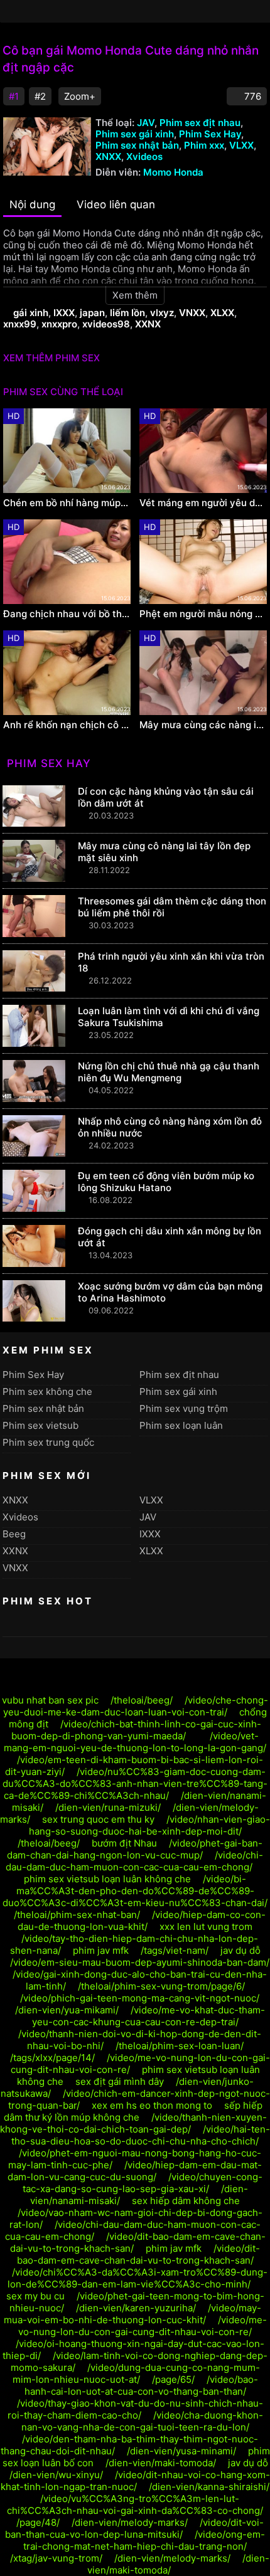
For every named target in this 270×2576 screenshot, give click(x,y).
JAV (146, 123)
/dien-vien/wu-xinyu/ (56, 2475)
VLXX (241, 145)
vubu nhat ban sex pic (50, 1700)
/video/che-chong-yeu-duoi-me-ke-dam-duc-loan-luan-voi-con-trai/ (136, 1706)
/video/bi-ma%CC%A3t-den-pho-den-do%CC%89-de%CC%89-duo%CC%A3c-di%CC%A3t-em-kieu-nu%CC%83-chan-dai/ (135, 1891)
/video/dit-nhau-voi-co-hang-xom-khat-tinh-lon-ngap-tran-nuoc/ (135, 2481)
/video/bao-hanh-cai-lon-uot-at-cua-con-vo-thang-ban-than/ (141, 2385)
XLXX (222, 313)
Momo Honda (173, 172)
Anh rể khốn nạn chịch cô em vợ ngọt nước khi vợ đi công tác (67, 725)
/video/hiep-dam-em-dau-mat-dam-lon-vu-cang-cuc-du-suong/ (135, 2171)
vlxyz (162, 313)
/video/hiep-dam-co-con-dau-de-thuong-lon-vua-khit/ (142, 1921)
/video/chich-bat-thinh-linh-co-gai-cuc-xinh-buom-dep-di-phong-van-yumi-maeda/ (136, 1730)
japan (92, 313)
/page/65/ (173, 2379)
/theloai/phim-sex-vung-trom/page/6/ (161, 1986)
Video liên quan (116, 204)
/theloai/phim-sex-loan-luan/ (180, 2046)
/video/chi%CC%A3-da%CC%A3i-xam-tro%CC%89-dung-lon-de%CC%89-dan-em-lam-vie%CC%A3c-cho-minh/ (138, 2278)
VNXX (192, 313)
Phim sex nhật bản (137, 145)
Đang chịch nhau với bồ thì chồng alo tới (67, 614)
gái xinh (31, 313)
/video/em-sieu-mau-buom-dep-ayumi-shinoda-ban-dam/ (140, 1962)
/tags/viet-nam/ (175, 1950)
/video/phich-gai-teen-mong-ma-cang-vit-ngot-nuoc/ (140, 1998)
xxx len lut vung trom (206, 1927)
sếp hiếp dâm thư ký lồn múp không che (133, 2111)
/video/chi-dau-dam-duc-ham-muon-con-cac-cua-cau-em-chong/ (134, 1861)
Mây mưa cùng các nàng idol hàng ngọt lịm (203, 725)
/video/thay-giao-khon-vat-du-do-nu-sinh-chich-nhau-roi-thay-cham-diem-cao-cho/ (135, 2409)
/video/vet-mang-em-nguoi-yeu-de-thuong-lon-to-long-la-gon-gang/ (135, 1742)
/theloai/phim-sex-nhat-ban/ (77, 1915)
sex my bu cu (35, 2296)
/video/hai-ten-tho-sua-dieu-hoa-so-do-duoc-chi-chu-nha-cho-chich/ (141, 2135)
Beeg (14, 1534)
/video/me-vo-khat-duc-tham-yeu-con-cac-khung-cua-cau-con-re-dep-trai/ (148, 2016)
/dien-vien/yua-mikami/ (67, 2010)
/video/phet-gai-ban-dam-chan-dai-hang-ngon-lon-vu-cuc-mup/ (135, 1849)
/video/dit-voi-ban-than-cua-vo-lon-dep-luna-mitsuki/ (134, 2528)
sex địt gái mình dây (120, 2081)
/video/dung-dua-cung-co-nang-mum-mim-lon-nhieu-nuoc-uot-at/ (136, 2373)
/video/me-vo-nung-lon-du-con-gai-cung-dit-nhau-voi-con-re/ (143, 2326)
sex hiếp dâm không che (186, 2201)
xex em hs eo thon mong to (152, 2105)
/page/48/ (38, 2522)
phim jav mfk (101, 1950)
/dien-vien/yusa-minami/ (181, 2451)
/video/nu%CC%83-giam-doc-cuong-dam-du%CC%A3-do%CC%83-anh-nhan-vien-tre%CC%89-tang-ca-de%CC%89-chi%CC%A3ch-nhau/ (135, 1784)
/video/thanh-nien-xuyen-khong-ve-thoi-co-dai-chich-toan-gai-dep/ (133, 2123)
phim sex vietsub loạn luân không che (107, 1879)
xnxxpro (59, 324)
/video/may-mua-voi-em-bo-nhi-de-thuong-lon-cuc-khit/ (132, 2314)
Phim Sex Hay (210, 134)
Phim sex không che (47, 1391)
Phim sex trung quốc (48, 1442)
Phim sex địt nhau (200, 123)
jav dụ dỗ (240, 1950)
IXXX (64, 313)
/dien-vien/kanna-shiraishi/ (209, 2487)
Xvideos (144, 156)
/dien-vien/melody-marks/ (130, 2522)
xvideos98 (106, 324)
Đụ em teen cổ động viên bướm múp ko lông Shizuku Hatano (166, 1182)
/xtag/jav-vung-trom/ (56, 2558)
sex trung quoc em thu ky (98, 1819)
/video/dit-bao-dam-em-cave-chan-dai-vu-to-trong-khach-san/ (139, 2254)
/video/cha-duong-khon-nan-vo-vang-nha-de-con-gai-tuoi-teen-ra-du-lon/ (142, 2421)
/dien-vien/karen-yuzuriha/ (136, 2308)
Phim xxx (204, 145)
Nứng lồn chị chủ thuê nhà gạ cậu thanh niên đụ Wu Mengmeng (169, 1072)
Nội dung (32, 204)
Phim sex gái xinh (135, 134)
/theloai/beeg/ (142, 1700)
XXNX (148, 324)
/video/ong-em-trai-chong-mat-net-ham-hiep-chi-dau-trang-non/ (144, 2540)
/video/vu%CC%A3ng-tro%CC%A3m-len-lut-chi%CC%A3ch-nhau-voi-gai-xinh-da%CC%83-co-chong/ (135, 2504)
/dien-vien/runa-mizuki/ (108, 1807)
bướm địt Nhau (124, 1843)
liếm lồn (127, 313)
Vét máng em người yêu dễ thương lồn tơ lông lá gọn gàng (203, 503)
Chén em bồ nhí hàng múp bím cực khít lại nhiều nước (67, 503)
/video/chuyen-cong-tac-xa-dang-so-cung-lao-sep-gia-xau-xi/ (143, 2183)
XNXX (108, 156)
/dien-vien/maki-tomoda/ (161, 2463)
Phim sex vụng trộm (184, 1408)
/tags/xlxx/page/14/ (52, 2058)
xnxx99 (20, 324)
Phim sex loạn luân (181, 1425)
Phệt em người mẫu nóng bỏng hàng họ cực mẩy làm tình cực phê (203, 614)
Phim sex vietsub (40, 1425)
